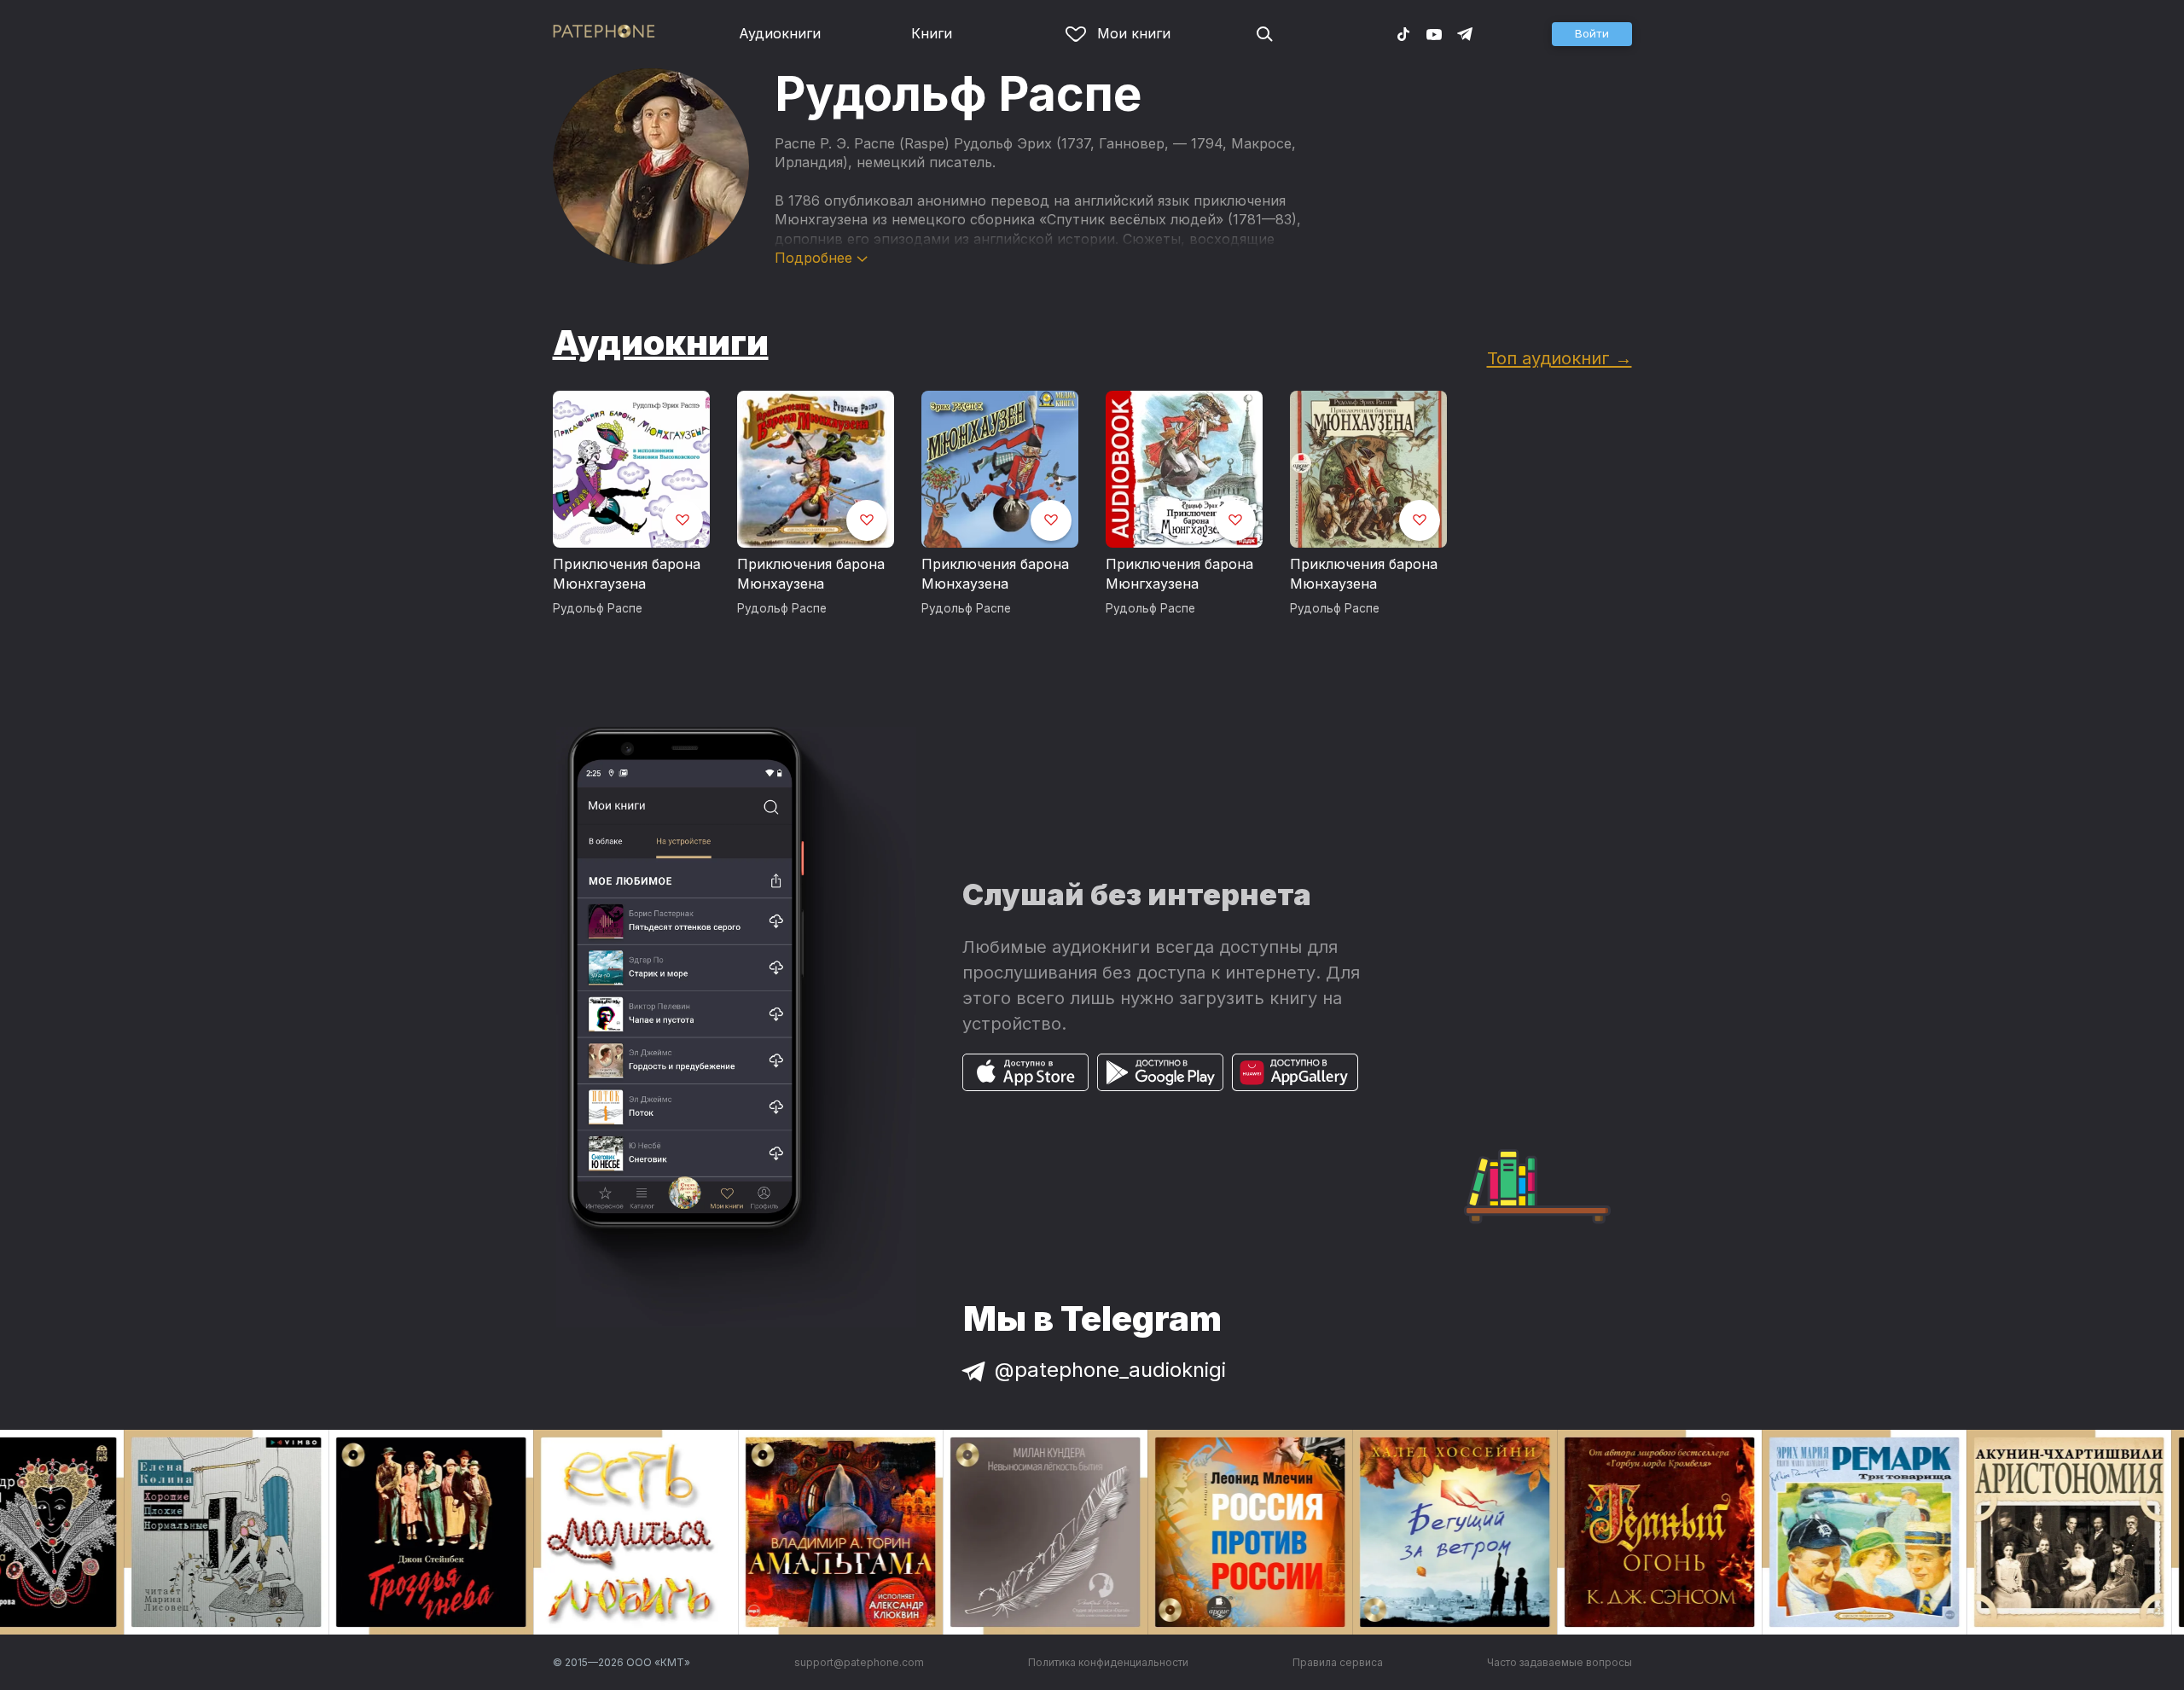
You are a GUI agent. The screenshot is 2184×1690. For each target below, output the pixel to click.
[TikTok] (1403, 33)
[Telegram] (1465, 33)
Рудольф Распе (598, 608)
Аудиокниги (780, 33)
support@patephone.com (859, 1662)
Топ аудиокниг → (1560, 358)
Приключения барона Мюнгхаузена (1179, 574)
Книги (932, 33)
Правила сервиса (1338, 1662)
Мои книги (1134, 33)
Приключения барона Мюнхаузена (811, 574)
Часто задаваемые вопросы (1560, 1662)
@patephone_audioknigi (1110, 1370)
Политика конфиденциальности (1108, 1662)
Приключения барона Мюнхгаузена (627, 574)
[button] (1592, 34)
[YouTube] (1434, 33)
